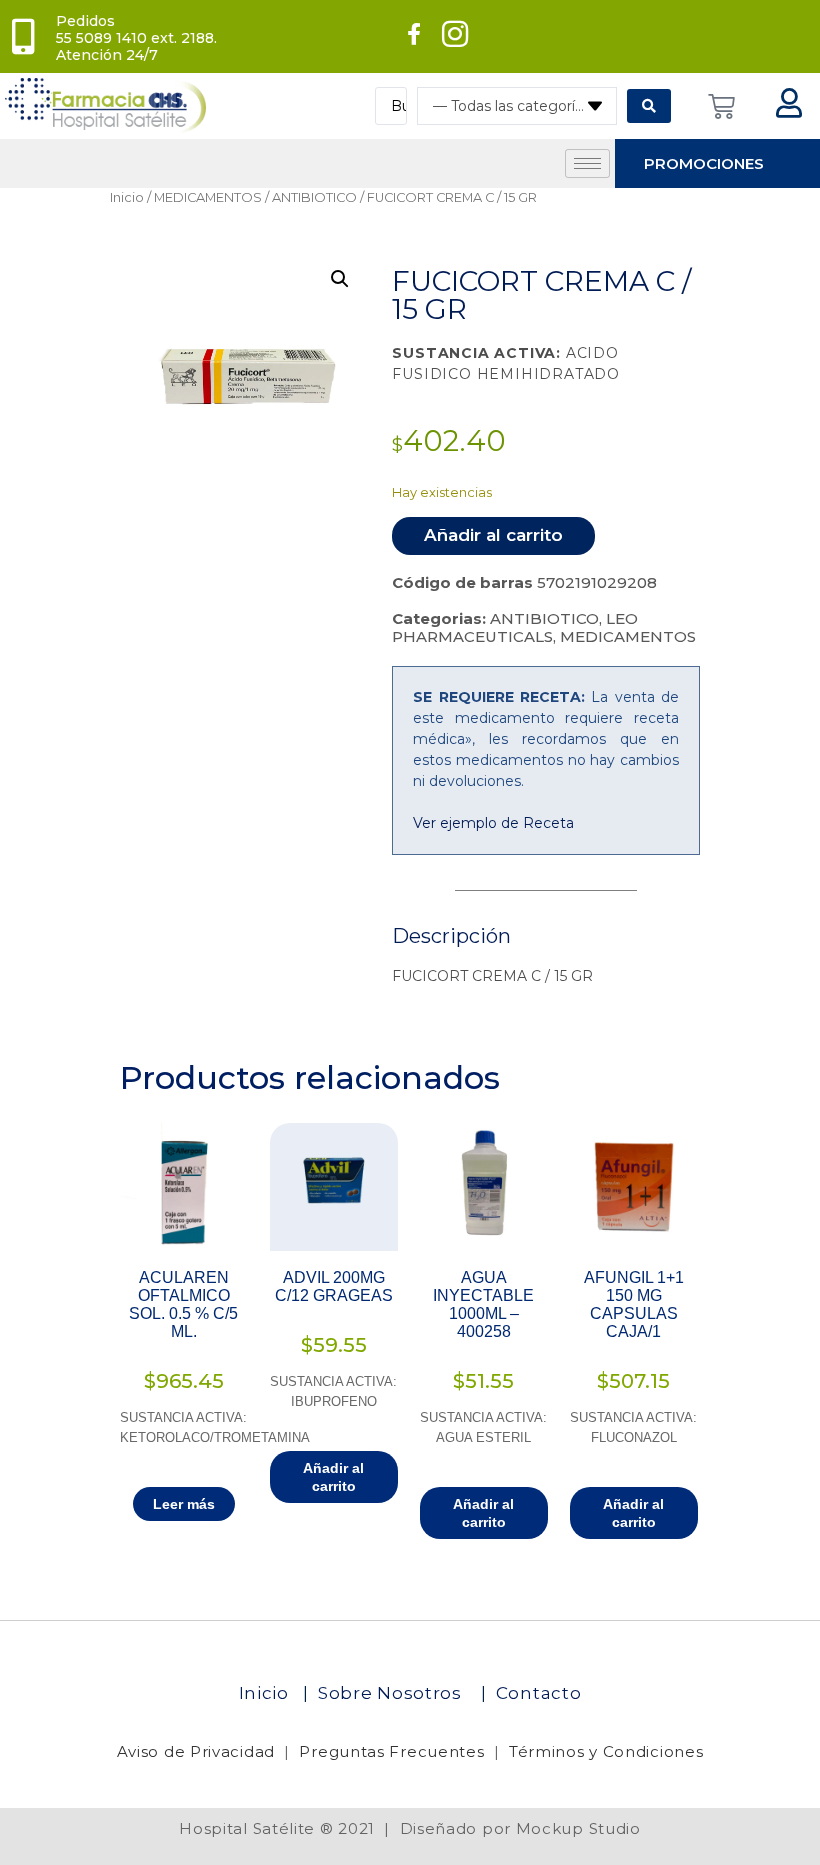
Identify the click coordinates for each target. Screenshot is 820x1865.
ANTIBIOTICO (314, 197)
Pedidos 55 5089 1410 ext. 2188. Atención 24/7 (136, 38)
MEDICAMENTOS (208, 197)
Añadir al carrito (493, 535)
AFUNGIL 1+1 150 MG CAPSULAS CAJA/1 (634, 1304)
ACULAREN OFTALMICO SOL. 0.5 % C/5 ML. (183, 1304)
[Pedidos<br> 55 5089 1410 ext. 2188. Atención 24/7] (23, 37)
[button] (340, 279)
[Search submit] (649, 106)
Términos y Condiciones (606, 1751)
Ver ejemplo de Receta (493, 823)
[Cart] (721, 106)
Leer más (184, 1504)
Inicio (127, 197)
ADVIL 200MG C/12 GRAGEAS (334, 1286)
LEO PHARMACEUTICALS (515, 627)
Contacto (539, 1693)
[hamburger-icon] (587, 163)
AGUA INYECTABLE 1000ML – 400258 (483, 1304)
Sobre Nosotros (392, 1693)
